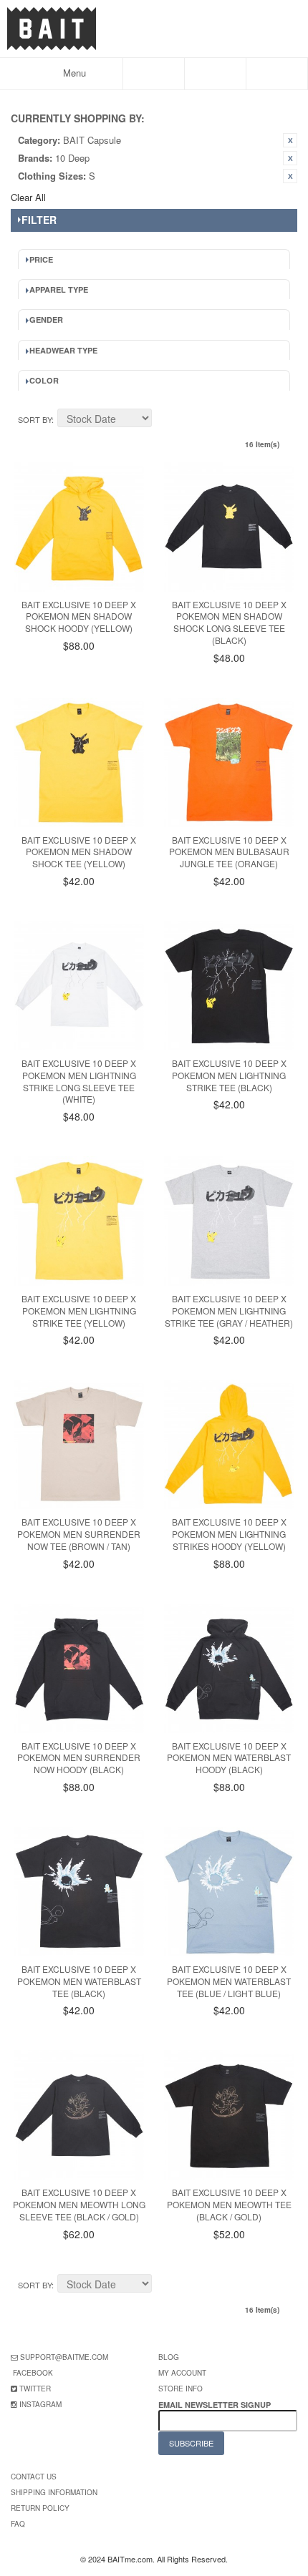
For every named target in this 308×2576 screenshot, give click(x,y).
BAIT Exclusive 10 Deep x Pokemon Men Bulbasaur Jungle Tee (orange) (229, 852)
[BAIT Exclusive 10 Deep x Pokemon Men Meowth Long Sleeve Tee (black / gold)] (79, 2115)
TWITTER (35, 2389)
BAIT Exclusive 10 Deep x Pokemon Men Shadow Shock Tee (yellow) (79, 852)
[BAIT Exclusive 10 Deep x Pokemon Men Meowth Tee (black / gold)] (229, 2115)
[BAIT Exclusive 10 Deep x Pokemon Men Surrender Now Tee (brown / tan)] (79, 1444)
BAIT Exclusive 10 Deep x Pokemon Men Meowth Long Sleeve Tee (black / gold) (79, 2204)
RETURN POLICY (40, 2508)
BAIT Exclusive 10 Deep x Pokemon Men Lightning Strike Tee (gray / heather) (229, 1311)
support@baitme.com (64, 2357)
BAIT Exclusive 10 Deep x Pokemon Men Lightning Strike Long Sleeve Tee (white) (79, 1081)
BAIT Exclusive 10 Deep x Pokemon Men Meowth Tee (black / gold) (229, 2204)
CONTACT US (34, 2477)
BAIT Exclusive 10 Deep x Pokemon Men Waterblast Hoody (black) (229, 1758)
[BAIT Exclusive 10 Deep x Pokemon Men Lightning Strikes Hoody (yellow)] (229, 1444)
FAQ (18, 2524)
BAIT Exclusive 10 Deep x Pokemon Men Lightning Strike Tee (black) (229, 1075)
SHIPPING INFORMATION (54, 2492)
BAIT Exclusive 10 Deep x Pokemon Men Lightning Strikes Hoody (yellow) (229, 1534)
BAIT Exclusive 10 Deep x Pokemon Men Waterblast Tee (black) (79, 1981)
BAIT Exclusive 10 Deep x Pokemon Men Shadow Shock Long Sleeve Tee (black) (229, 622)
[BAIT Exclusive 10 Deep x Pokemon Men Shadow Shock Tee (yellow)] (79, 762)
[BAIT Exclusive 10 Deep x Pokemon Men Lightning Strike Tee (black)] (229, 986)
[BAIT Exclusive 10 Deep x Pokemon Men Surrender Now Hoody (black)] (79, 1668)
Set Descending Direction (165, 420)
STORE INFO (181, 2389)
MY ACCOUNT (182, 2373)
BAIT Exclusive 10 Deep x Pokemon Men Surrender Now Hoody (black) (79, 1758)
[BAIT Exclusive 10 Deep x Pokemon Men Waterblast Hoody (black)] (229, 1668)
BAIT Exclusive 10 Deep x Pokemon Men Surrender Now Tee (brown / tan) (79, 1534)
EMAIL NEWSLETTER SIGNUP (216, 2405)
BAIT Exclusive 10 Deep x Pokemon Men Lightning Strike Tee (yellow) (79, 1311)
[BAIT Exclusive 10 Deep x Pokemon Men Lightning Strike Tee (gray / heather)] (229, 1221)
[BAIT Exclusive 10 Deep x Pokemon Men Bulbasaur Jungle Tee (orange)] (229, 762)
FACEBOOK (33, 2373)
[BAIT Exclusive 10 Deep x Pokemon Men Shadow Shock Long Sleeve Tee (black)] (229, 527)
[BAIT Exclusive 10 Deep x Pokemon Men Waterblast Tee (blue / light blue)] (229, 1892)
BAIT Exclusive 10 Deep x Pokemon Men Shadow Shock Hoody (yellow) (79, 616)
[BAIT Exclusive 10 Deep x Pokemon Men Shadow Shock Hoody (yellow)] (79, 527)
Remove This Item (290, 140)
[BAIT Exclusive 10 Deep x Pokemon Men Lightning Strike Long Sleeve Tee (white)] (79, 986)
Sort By (35, 419)
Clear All (28, 197)
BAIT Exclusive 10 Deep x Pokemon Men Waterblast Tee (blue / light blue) (229, 1981)
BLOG (169, 2357)
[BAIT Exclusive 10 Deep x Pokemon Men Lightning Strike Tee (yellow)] (79, 1221)
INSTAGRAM (40, 2404)
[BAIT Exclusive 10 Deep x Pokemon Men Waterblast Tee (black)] (79, 1892)
